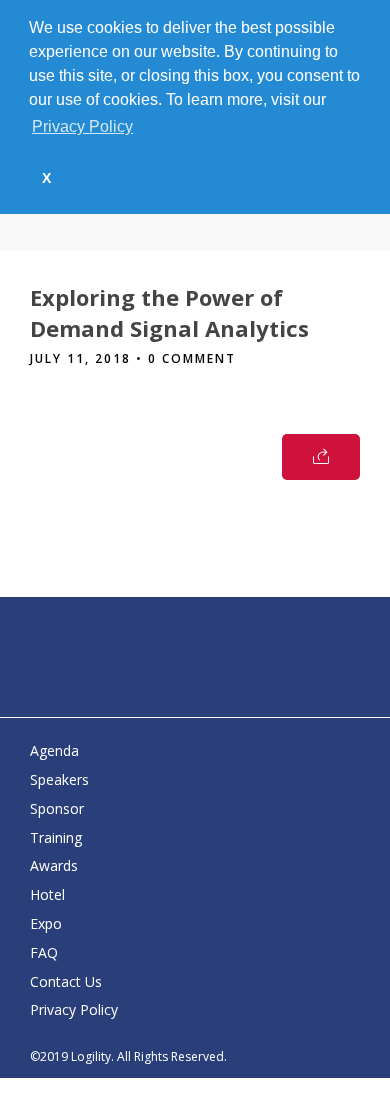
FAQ (44, 952)
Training (56, 837)
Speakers (59, 779)
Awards (54, 865)
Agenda (54, 750)
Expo (46, 923)
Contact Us (66, 981)
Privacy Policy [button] (82, 126)
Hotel (47, 894)
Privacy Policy (74, 1009)
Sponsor (57, 808)
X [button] (46, 178)
